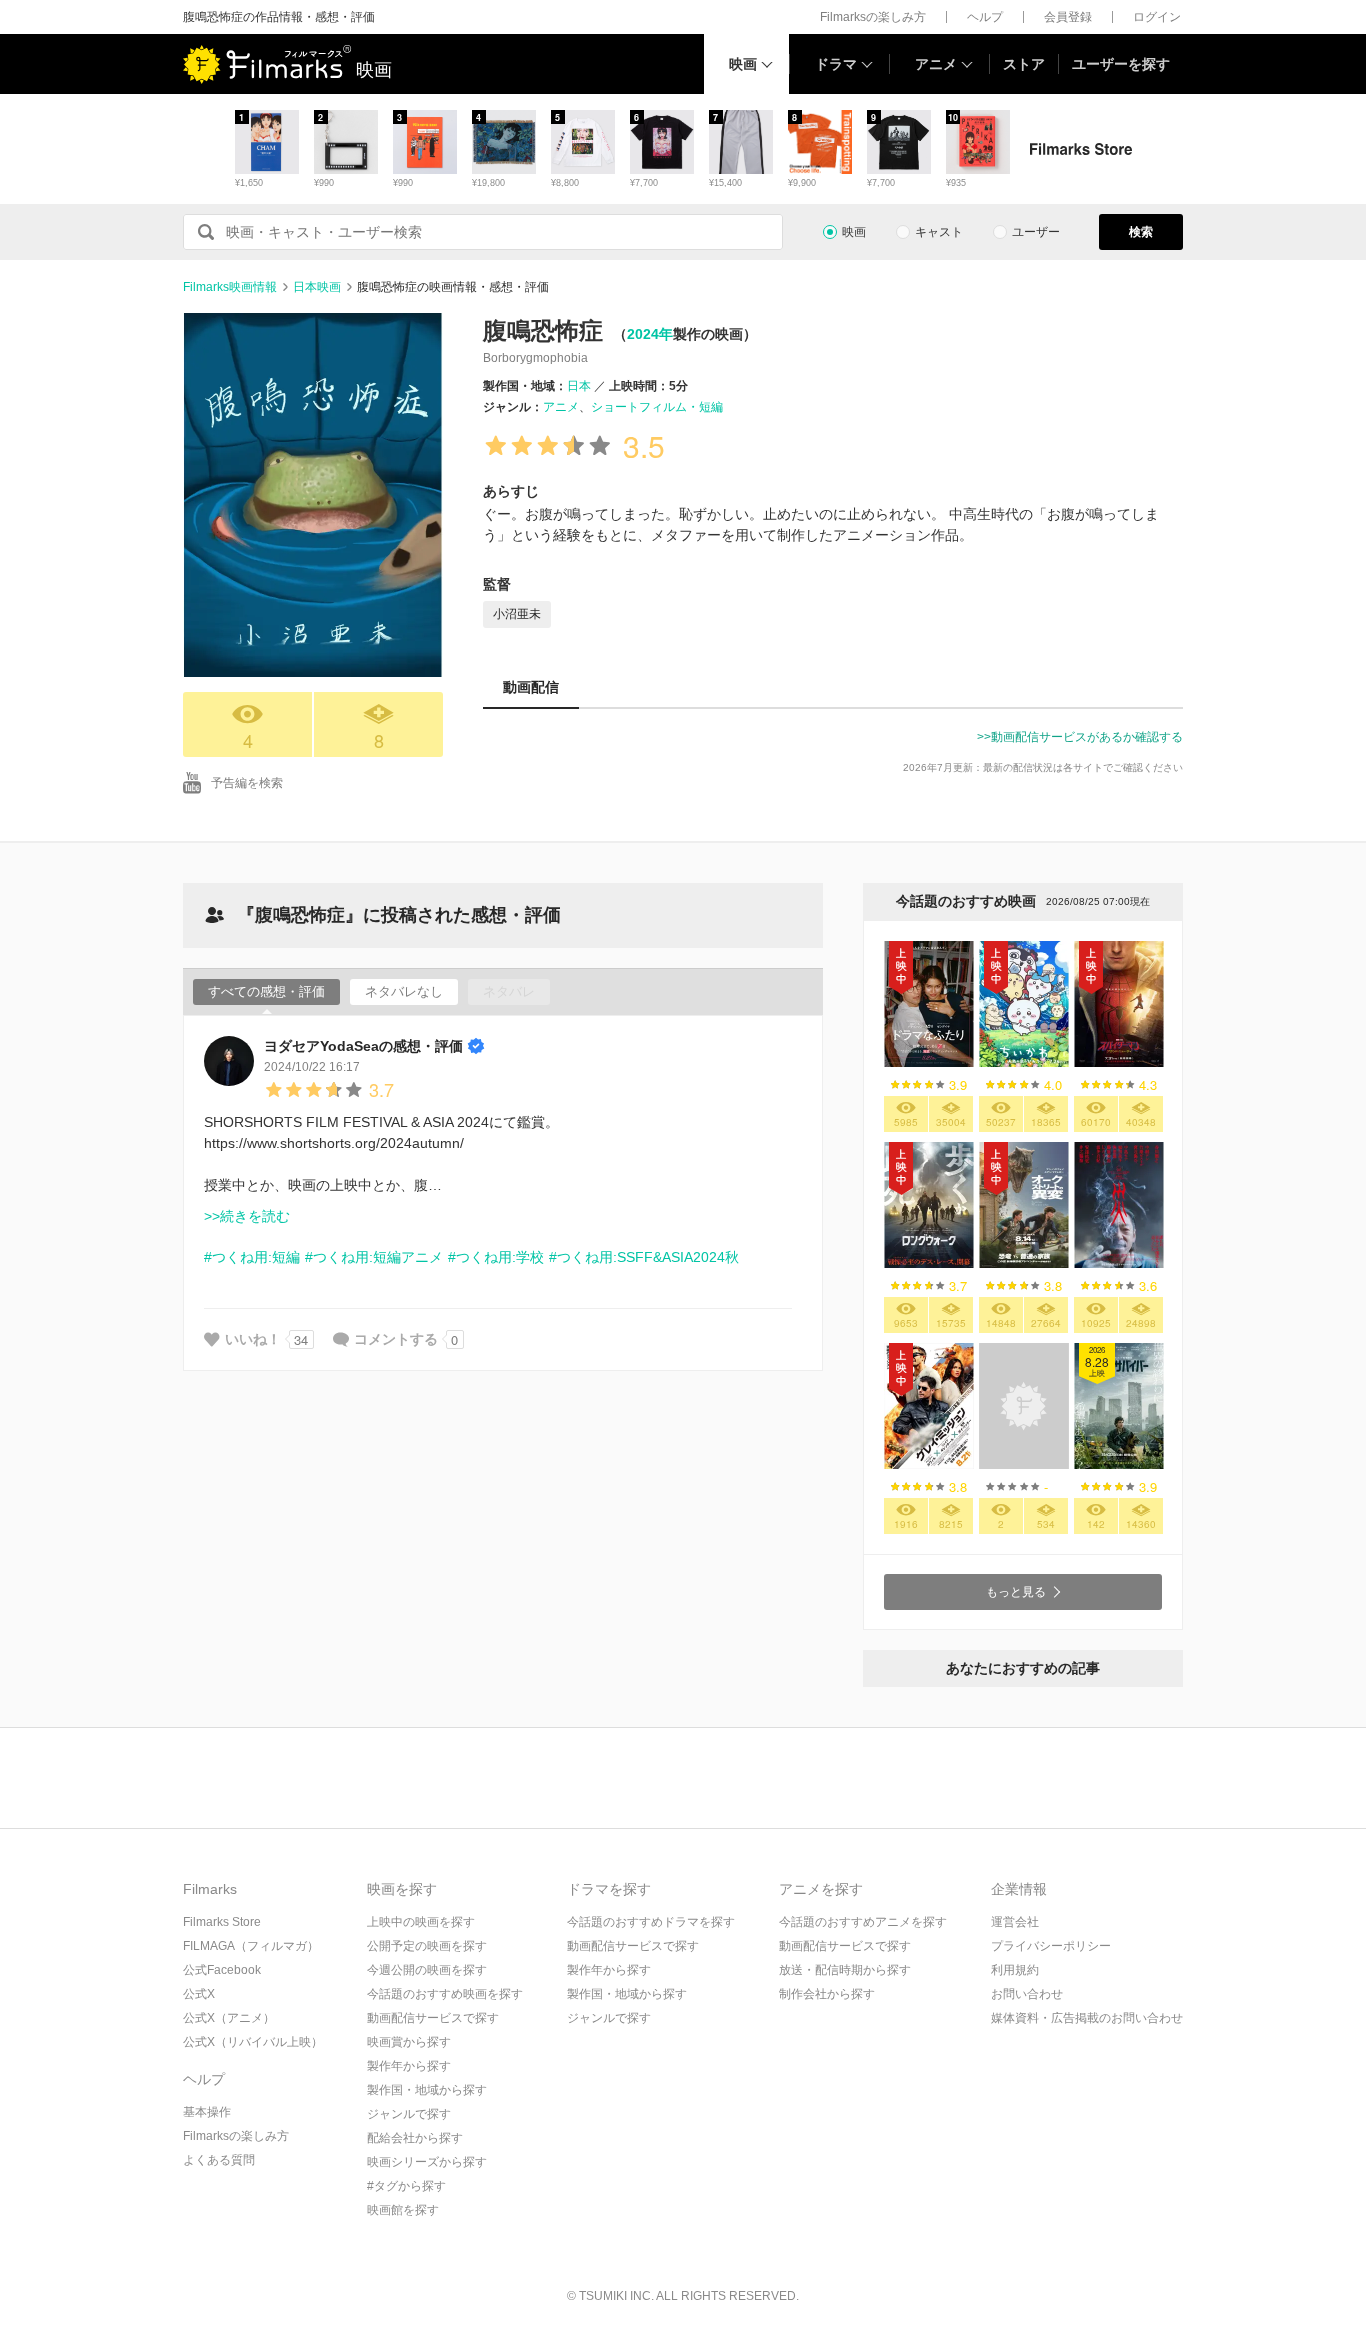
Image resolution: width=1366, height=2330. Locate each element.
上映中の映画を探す (421, 1922)
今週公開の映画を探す (427, 1970)
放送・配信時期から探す (845, 1970)
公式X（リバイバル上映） (253, 2042)
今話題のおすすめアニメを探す (863, 1922)
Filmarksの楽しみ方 (873, 17)
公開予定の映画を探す (427, 1946)
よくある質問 (219, 2160)
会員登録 (1068, 17)
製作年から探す (409, 2066)
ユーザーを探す (1121, 64)
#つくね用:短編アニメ (374, 1257)
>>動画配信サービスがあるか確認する (1080, 737)
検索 (1141, 232)
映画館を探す (403, 2210)
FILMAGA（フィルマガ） (251, 1946)
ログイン (1157, 17)
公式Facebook (222, 1970)
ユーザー (1036, 232)
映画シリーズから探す (427, 2162)
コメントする (396, 1339)
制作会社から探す (827, 1994)
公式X (199, 1994)
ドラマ (836, 64)
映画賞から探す (409, 2042)
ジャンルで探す (409, 2114)
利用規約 (1015, 1970)
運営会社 (1015, 1922)
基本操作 (207, 2112)
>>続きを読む (247, 1216)
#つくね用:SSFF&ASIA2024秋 (644, 1257)
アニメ (936, 64)
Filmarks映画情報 (230, 287)
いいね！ (253, 1339)
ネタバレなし (404, 991)
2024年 (650, 334)
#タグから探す (406, 2186)
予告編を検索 (247, 783)
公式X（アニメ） (229, 2018)
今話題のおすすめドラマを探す (651, 1922)
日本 (579, 386)
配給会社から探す (415, 2138)
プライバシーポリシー (1051, 1946)
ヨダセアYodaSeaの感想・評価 (363, 1046)
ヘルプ (985, 17)
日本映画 (317, 287)
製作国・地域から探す (427, 2090)
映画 (743, 64)
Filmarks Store (222, 1922)
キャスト (939, 232)
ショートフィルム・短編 (657, 407)
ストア (1024, 64)
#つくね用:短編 (252, 1257)
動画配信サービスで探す (433, 2018)
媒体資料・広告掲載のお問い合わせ (1087, 2018)
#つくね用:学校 (496, 1257)
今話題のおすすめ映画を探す (445, 1994)
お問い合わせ (1027, 1994)
